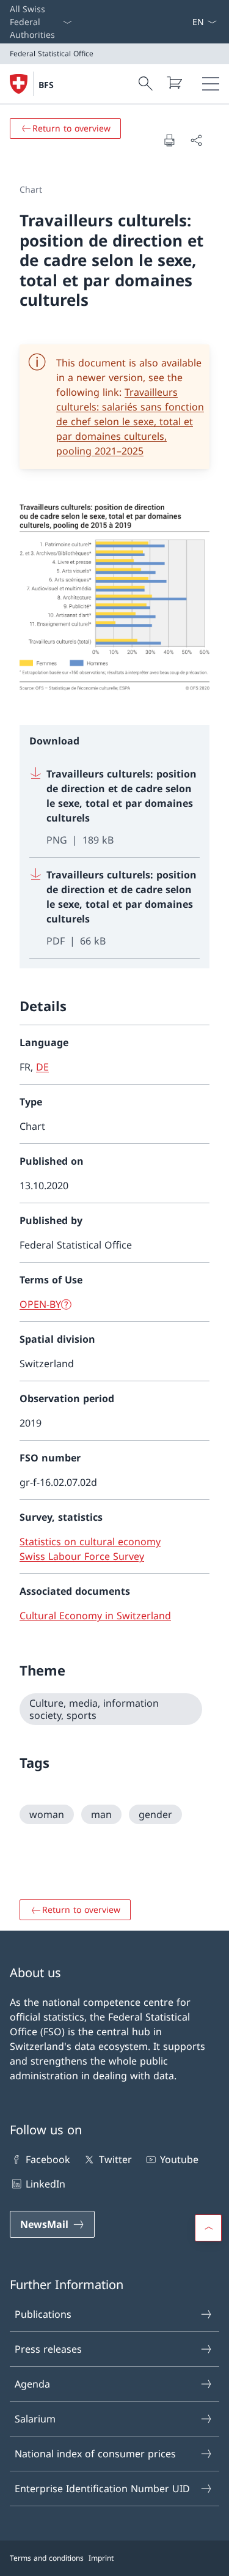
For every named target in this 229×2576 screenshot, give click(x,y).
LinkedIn (45, 2184)
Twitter (115, 2159)
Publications (43, 2314)
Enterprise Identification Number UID (102, 2489)
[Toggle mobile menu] (211, 84)
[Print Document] (169, 140)
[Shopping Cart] (174, 83)
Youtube (179, 2159)
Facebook (48, 2159)
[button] (208, 2228)
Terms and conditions (47, 2558)
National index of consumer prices (95, 2454)
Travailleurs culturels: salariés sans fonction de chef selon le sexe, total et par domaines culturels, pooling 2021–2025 (130, 421)
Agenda (32, 2384)
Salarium (35, 2419)
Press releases (48, 2349)
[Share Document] (196, 140)
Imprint (101, 2558)
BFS (46, 85)
